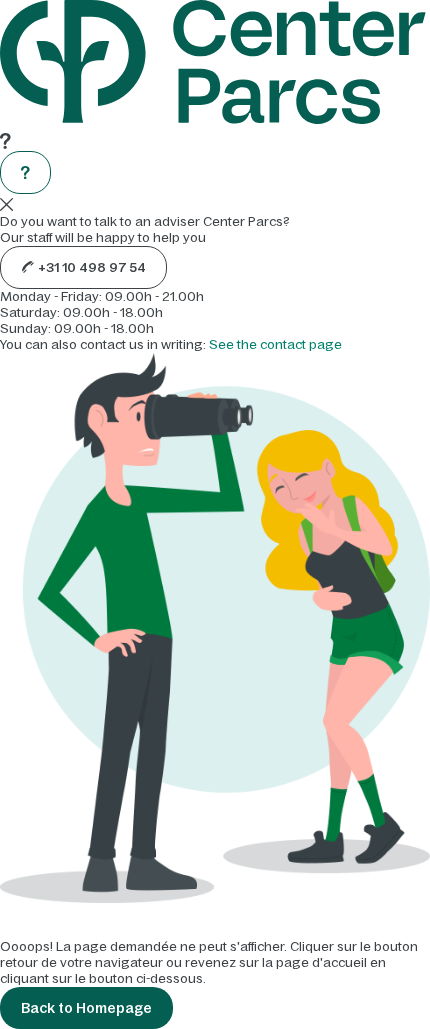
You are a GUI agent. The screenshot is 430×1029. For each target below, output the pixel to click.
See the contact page (275, 344)
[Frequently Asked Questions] (25, 172)
